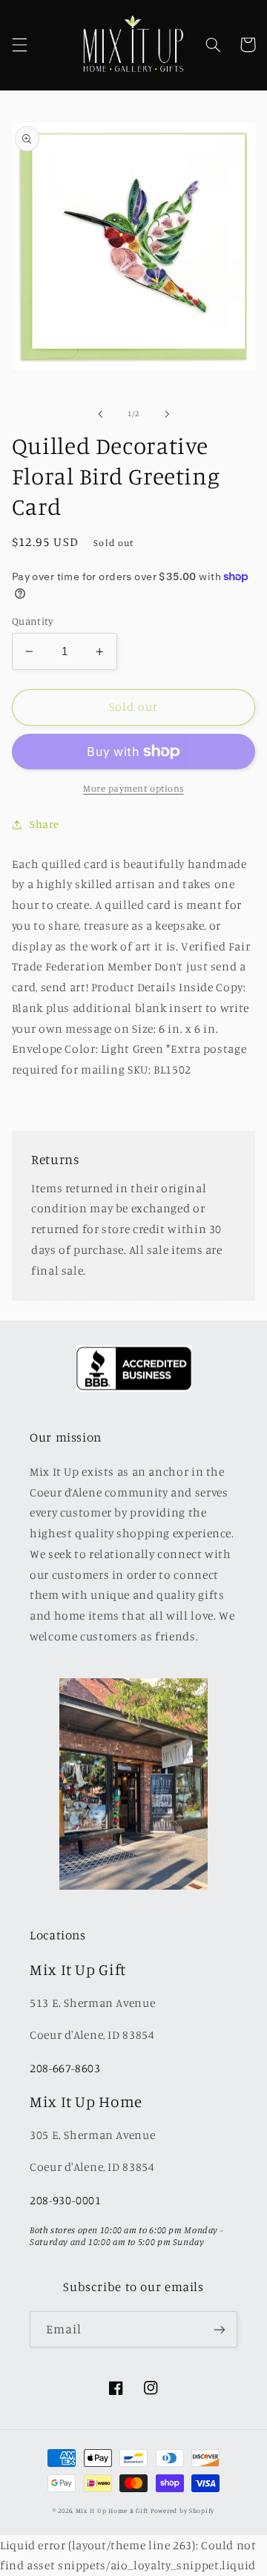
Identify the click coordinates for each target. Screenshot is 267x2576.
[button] (19, 45)
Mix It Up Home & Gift (112, 2510)
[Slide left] (100, 414)
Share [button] (44, 824)
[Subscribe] (220, 2329)
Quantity (32, 621)
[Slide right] (167, 414)
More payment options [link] (133, 788)
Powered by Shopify (182, 2510)
